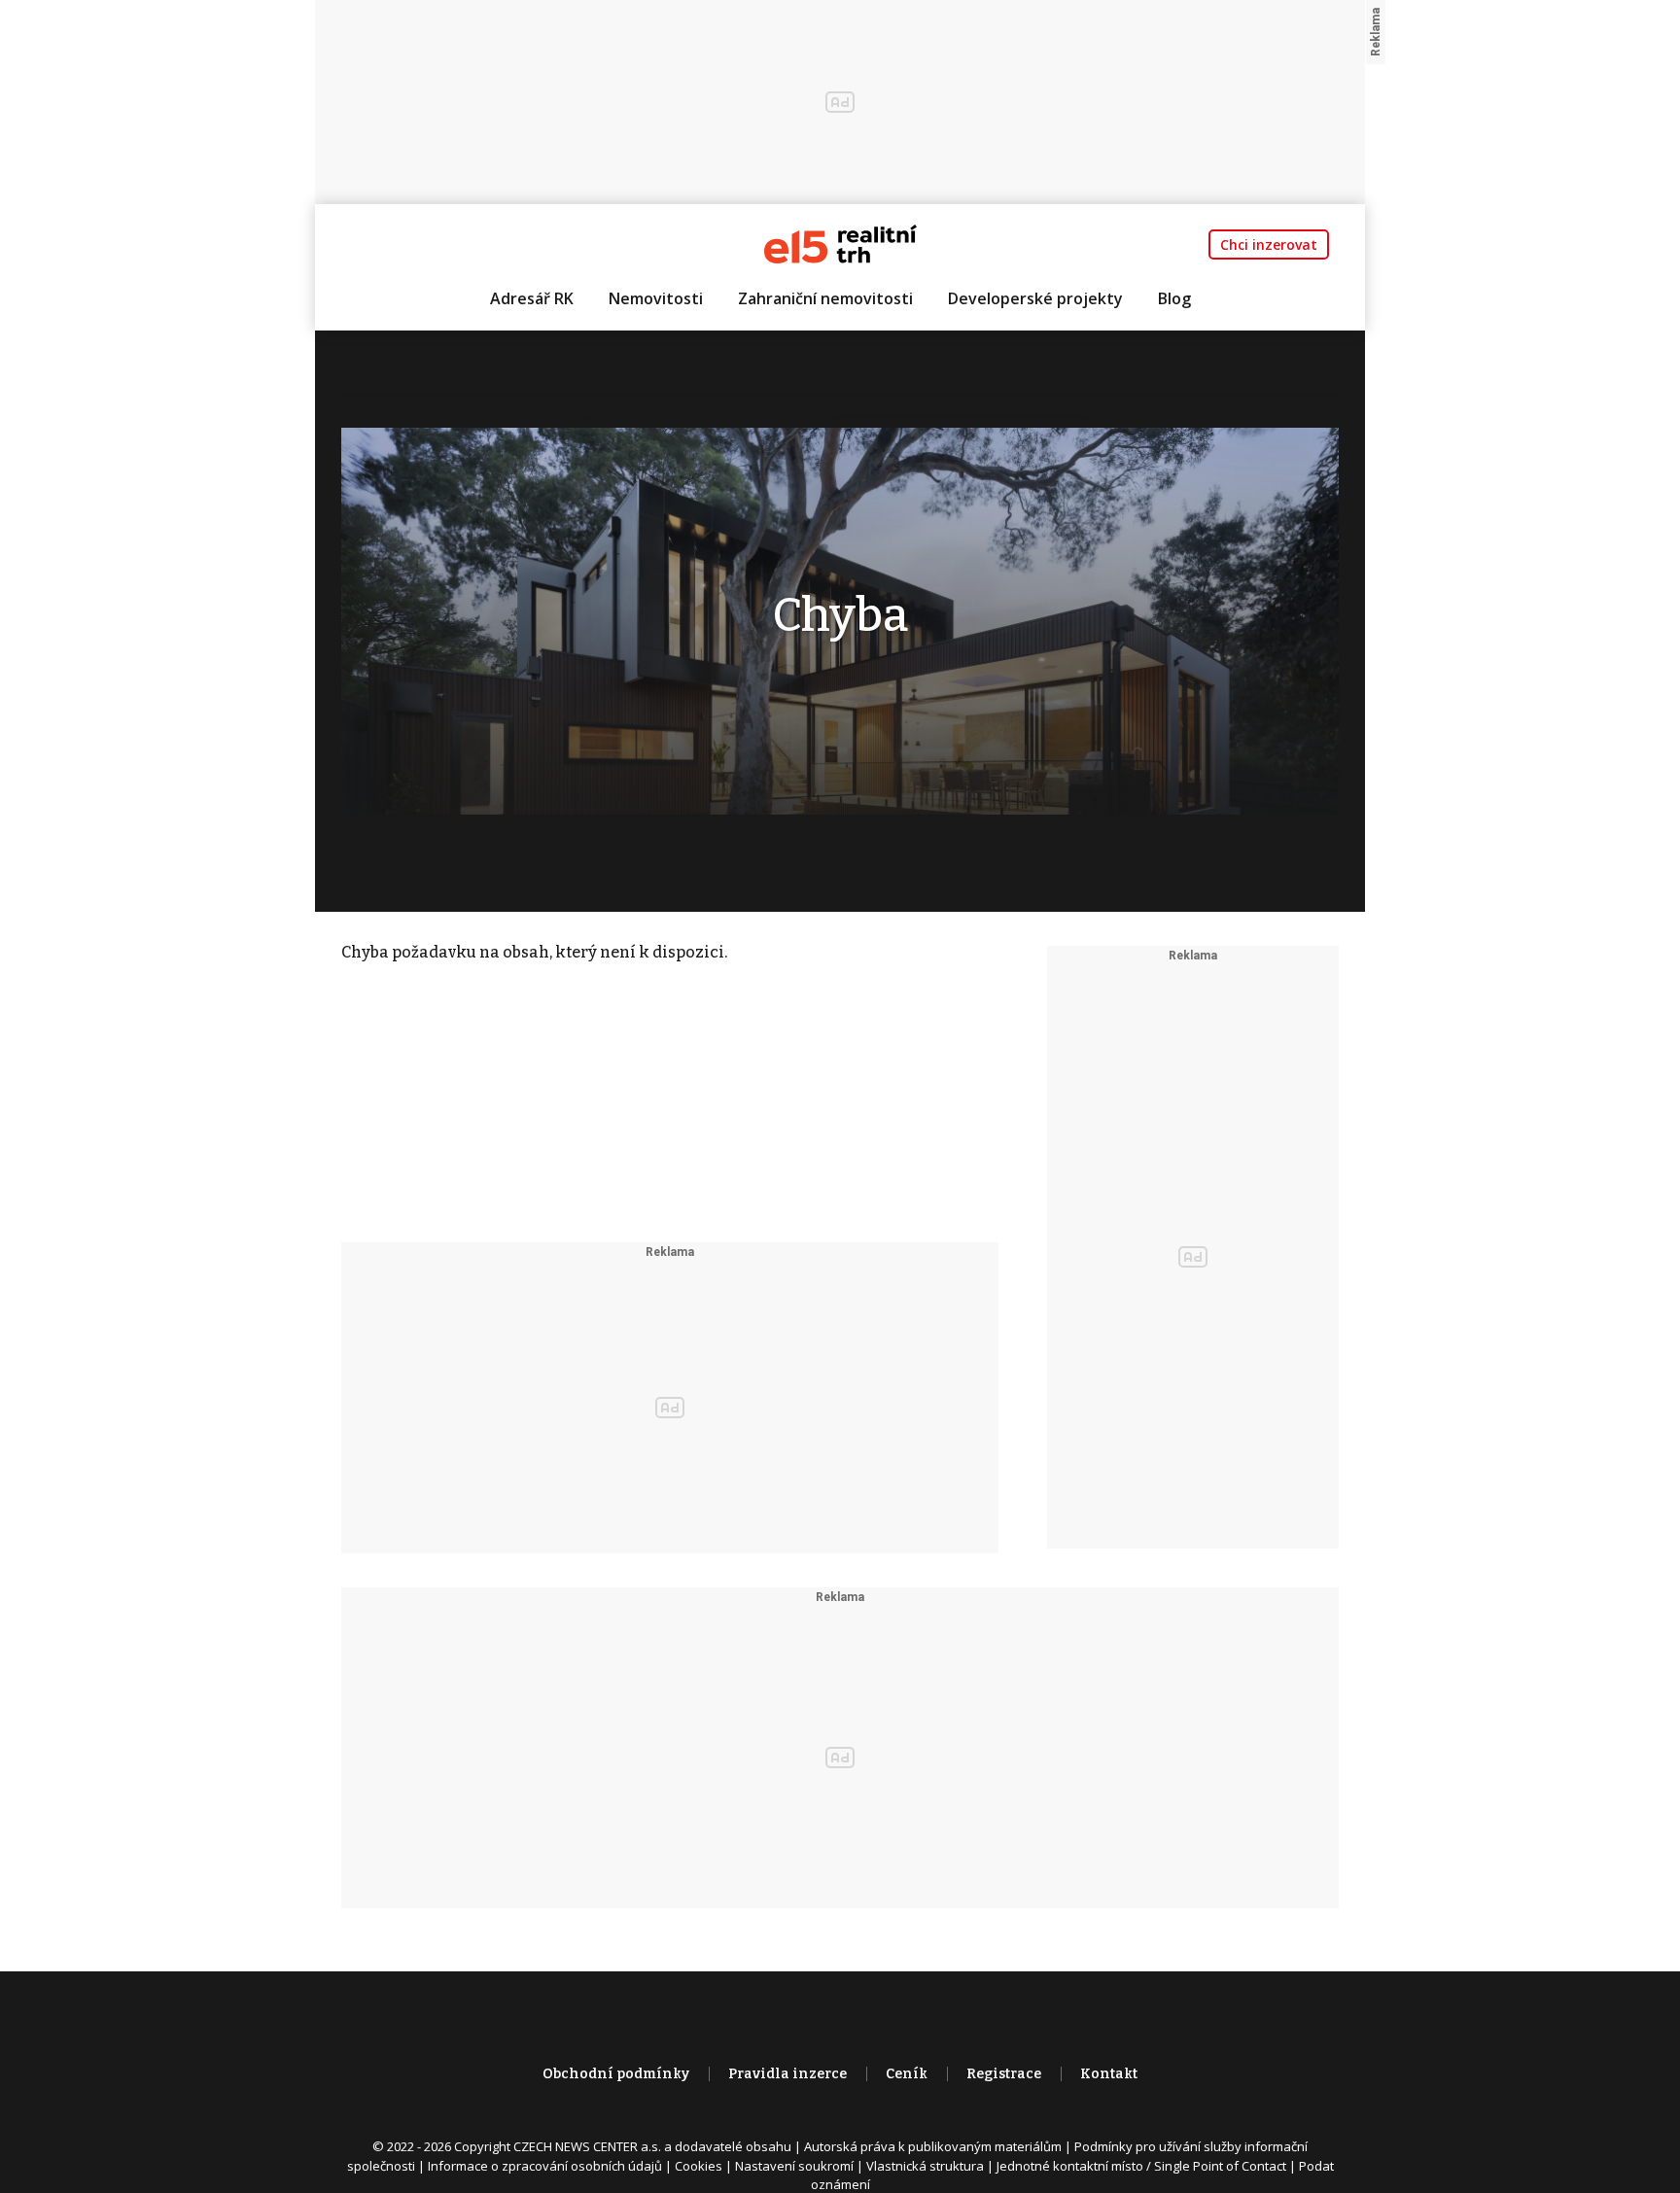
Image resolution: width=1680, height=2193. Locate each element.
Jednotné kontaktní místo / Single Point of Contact (1141, 2166)
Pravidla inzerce (787, 2074)
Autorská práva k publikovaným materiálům (933, 2146)
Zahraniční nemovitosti (825, 298)
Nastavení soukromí (794, 2166)
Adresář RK (532, 298)
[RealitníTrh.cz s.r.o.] (840, 243)
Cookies (699, 2166)
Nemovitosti (656, 298)
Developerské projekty (1035, 298)
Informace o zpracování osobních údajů (545, 2166)
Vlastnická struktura (925, 2166)
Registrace (1004, 2074)
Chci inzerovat (1269, 244)
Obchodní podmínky (616, 2074)
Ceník (907, 2074)
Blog (1174, 298)
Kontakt (1109, 2074)
